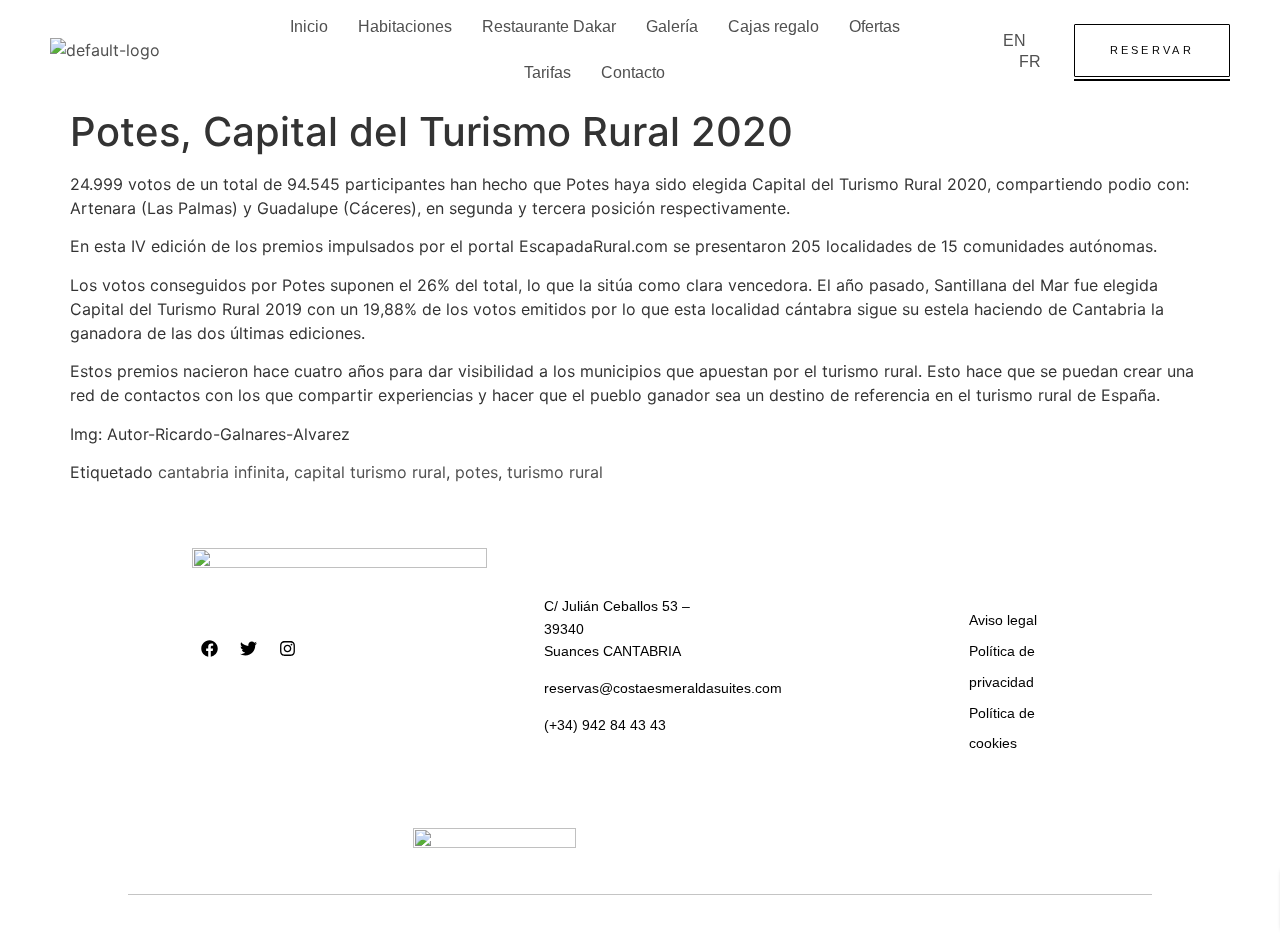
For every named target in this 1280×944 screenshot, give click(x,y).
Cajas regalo (773, 26)
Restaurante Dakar (549, 26)
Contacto (633, 72)
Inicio (309, 26)
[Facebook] (209, 649)
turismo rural (555, 472)
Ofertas (874, 26)
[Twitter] (248, 649)
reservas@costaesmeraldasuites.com (663, 688)
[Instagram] (287, 649)
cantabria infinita (221, 472)
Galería (672, 26)
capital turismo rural (370, 472)
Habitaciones (405, 26)
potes (476, 472)
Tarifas (547, 72)
